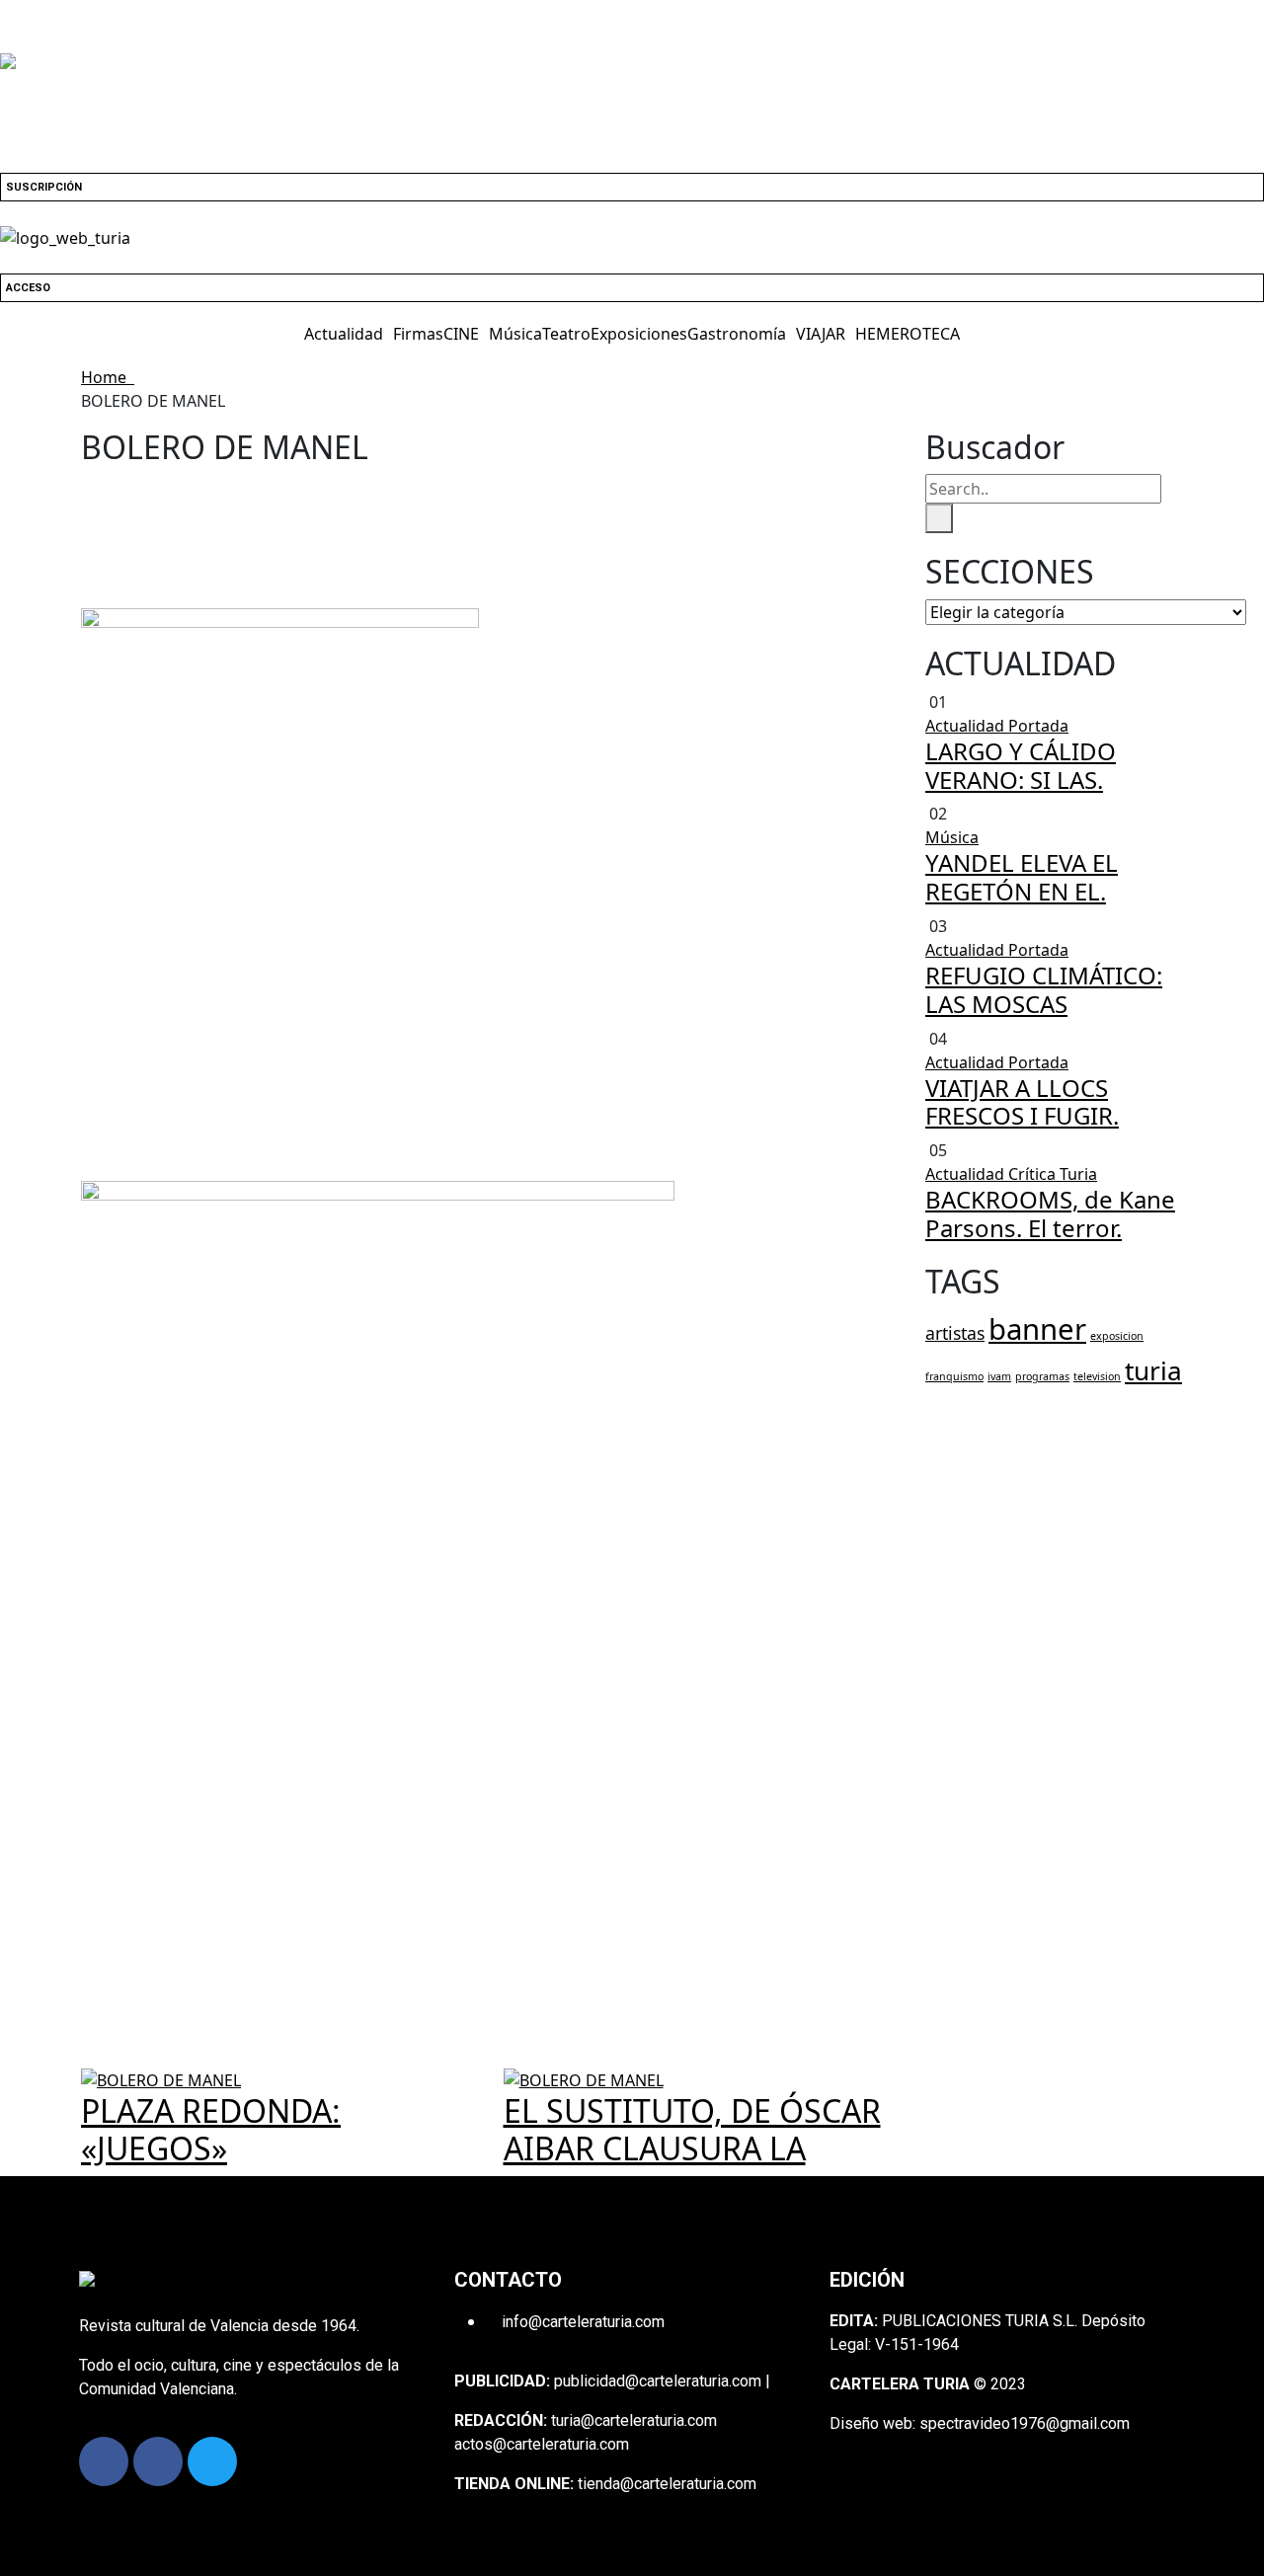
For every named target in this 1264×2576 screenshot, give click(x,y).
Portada (1038, 726)
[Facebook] (104, 2461)
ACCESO (28, 288)
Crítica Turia (1053, 1174)
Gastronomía (737, 334)
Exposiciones (639, 334)
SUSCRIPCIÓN (44, 187)
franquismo (954, 1376)
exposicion (1117, 1336)
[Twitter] (212, 2461)
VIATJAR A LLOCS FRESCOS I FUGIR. (1022, 1102)
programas (1042, 1376)
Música (515, 334)
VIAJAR (821, 334)
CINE (461, 334)
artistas (955, 1333)
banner (1037, 1329)
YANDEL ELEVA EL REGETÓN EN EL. (1022, 877)
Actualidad (344, 334)
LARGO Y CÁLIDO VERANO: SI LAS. (1021, 765)
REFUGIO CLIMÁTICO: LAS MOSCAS (1044, 989)
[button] (349, 334)
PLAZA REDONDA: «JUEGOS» (211, 2129)
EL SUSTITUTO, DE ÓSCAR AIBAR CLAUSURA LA (692, 2129)
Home (108, 377)
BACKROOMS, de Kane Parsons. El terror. (1050, 1213)
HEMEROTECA (908, 334)
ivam (999, 1376)
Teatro (566, 334)
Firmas (418, 334)
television (1097, 1376)
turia (1153, 1370)
